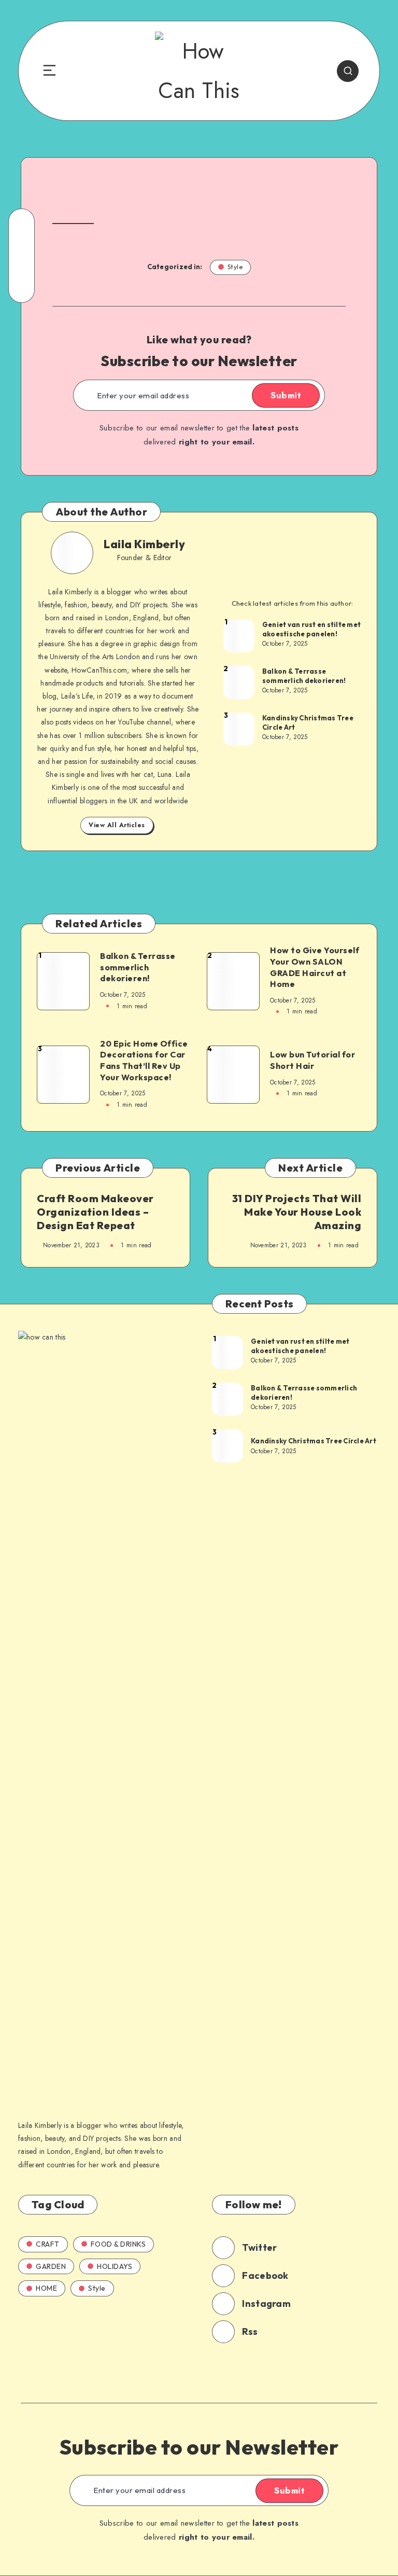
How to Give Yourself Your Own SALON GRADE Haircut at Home (315, 967)
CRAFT (48, 2244)
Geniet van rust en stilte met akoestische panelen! (311, 629)
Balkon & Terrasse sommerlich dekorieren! (304, 676)
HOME (46, 2288)
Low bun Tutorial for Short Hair (312, 1060)
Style (235, 267)
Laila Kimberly (144, 544)
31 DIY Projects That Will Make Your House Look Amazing (297, 1212)
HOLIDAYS (115, 2266)
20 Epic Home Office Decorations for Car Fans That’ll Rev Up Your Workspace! (144, 1060)
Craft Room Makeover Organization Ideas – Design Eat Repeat (95, 1212)
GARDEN (51, 2266)
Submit (286, 395)
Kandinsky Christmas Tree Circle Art (308, 722)
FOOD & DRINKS (118, 2244)
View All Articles (117, 825)
